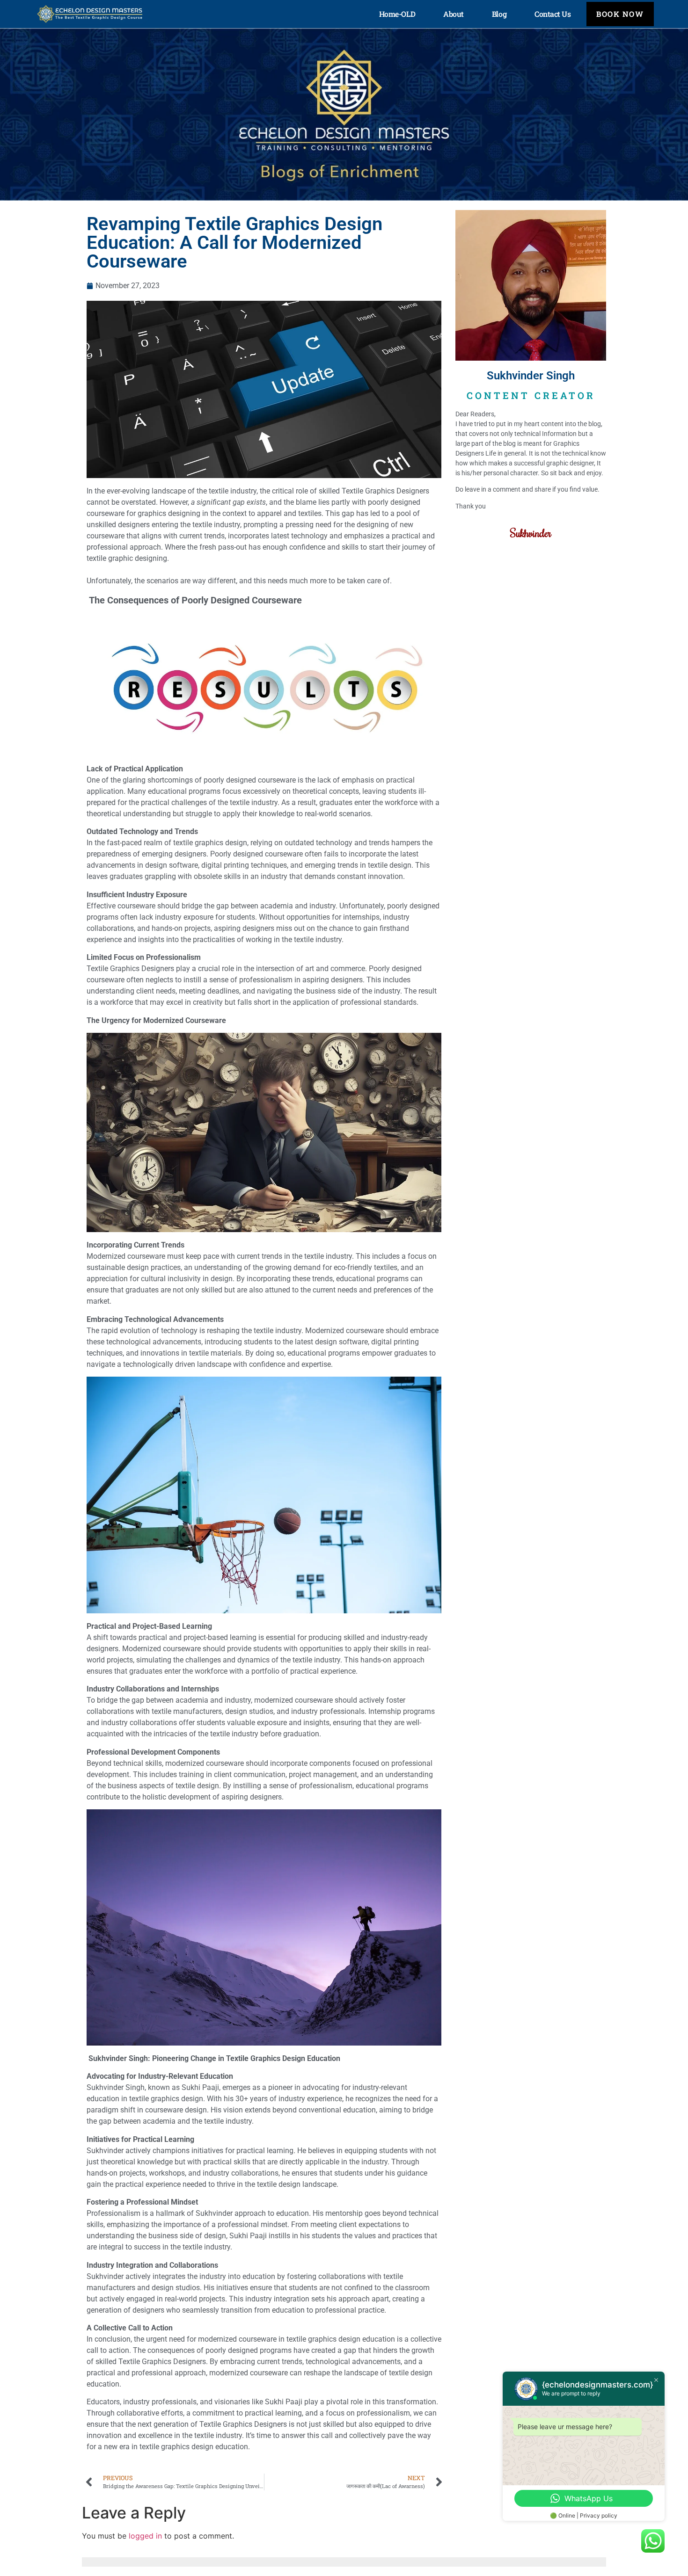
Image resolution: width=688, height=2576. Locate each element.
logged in (145, 2536)
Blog (499, 14)
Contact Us (553, 14)
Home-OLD (397, 14)
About (454, 14)
